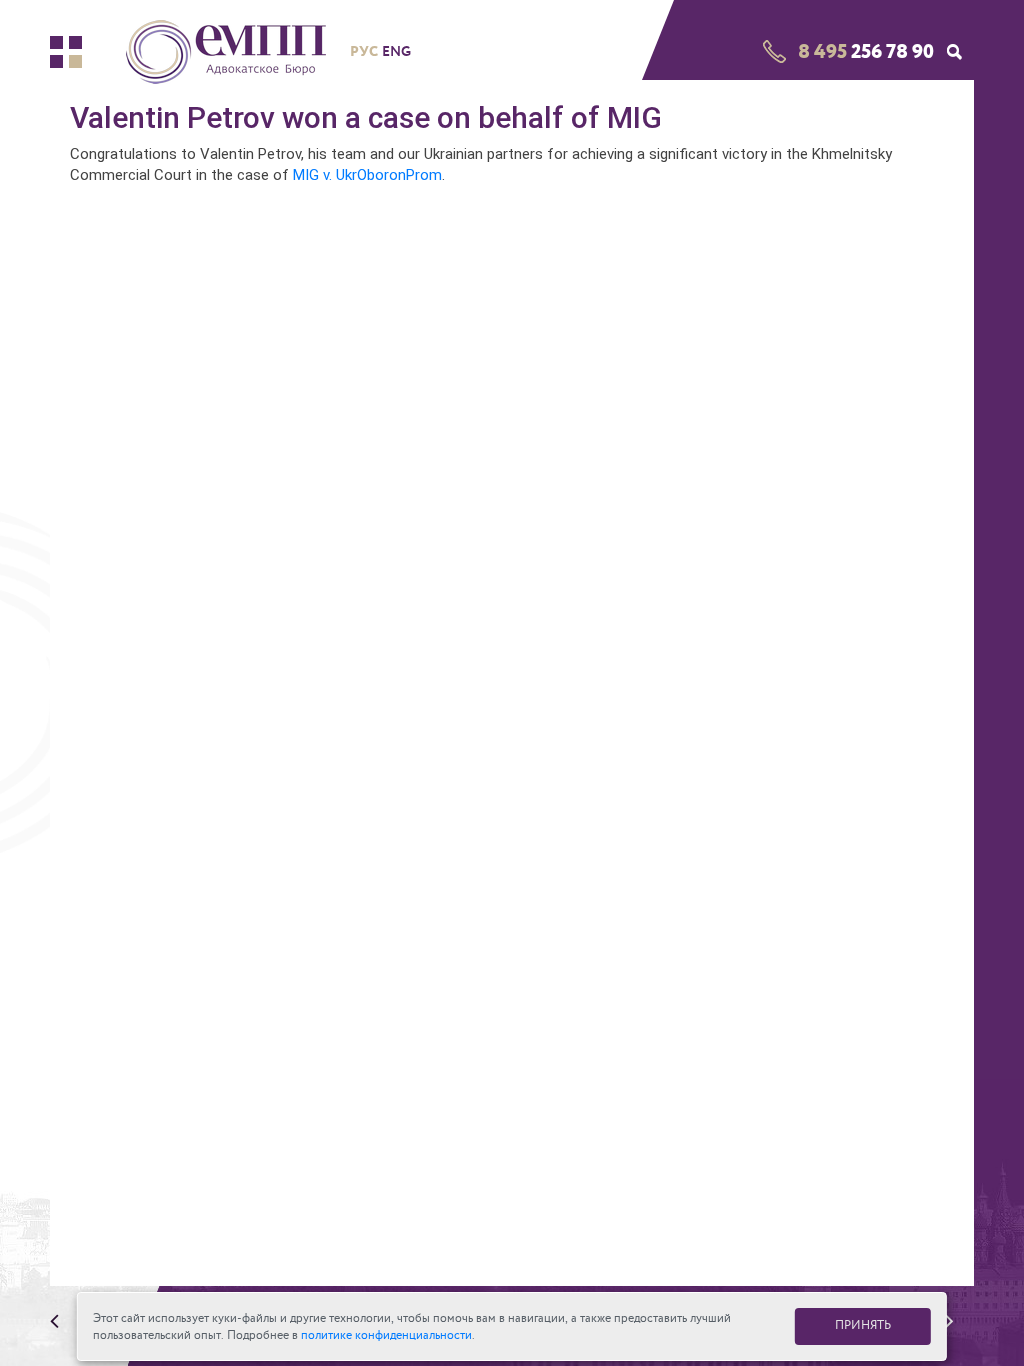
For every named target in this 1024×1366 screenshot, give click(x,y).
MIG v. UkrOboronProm (367, 175)
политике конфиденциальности (386, 1335)
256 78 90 (866, 51)
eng (396, 51)
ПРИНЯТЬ (863, 1325)
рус (364, 51)
